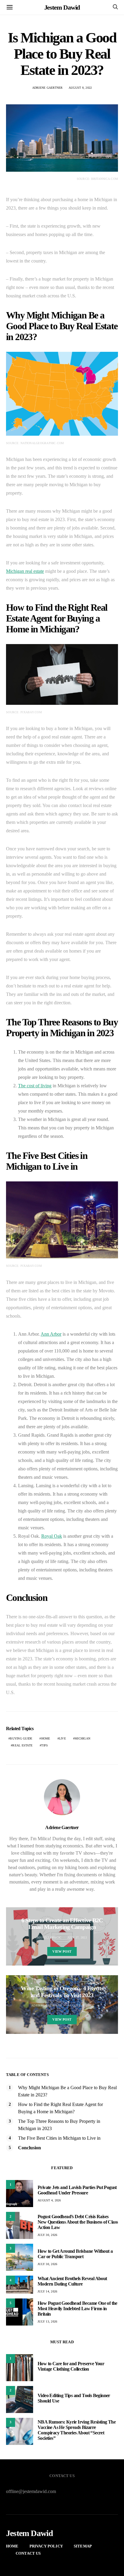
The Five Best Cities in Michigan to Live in (59, 2138)
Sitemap (83, 2546)
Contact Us (28, 2553)
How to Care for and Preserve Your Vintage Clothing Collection (71, 2366)
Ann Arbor (51, 1334)
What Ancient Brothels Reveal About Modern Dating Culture (72, 2281)
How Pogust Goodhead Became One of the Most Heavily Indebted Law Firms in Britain (77, 2309)
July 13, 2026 (47, 2321)
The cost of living (35, 1086)
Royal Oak (52, 1536)
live (62, 1738)
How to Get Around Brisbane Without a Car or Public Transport (75, 2254)
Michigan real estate (25, 571)
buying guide (21, 1738)
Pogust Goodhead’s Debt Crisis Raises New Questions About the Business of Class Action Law (78, 2222)
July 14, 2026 (47, 2291)
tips (45, 1745)
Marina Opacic (49, 1937)
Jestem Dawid (62, 7)
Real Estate (22, 1745)
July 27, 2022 (77, 1937)
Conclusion (29, 2148)
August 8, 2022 (80, 88)
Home (46, 1738)
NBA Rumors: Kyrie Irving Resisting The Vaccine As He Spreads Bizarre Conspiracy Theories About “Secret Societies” (77, 2430)
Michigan (82, 1738)
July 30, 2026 (47, 2235)
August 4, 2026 (49, 2200)
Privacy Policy (46, 2546)
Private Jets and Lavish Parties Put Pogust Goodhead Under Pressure (77, 2190)
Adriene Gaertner (48, 88)
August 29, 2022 (80, 2005)
